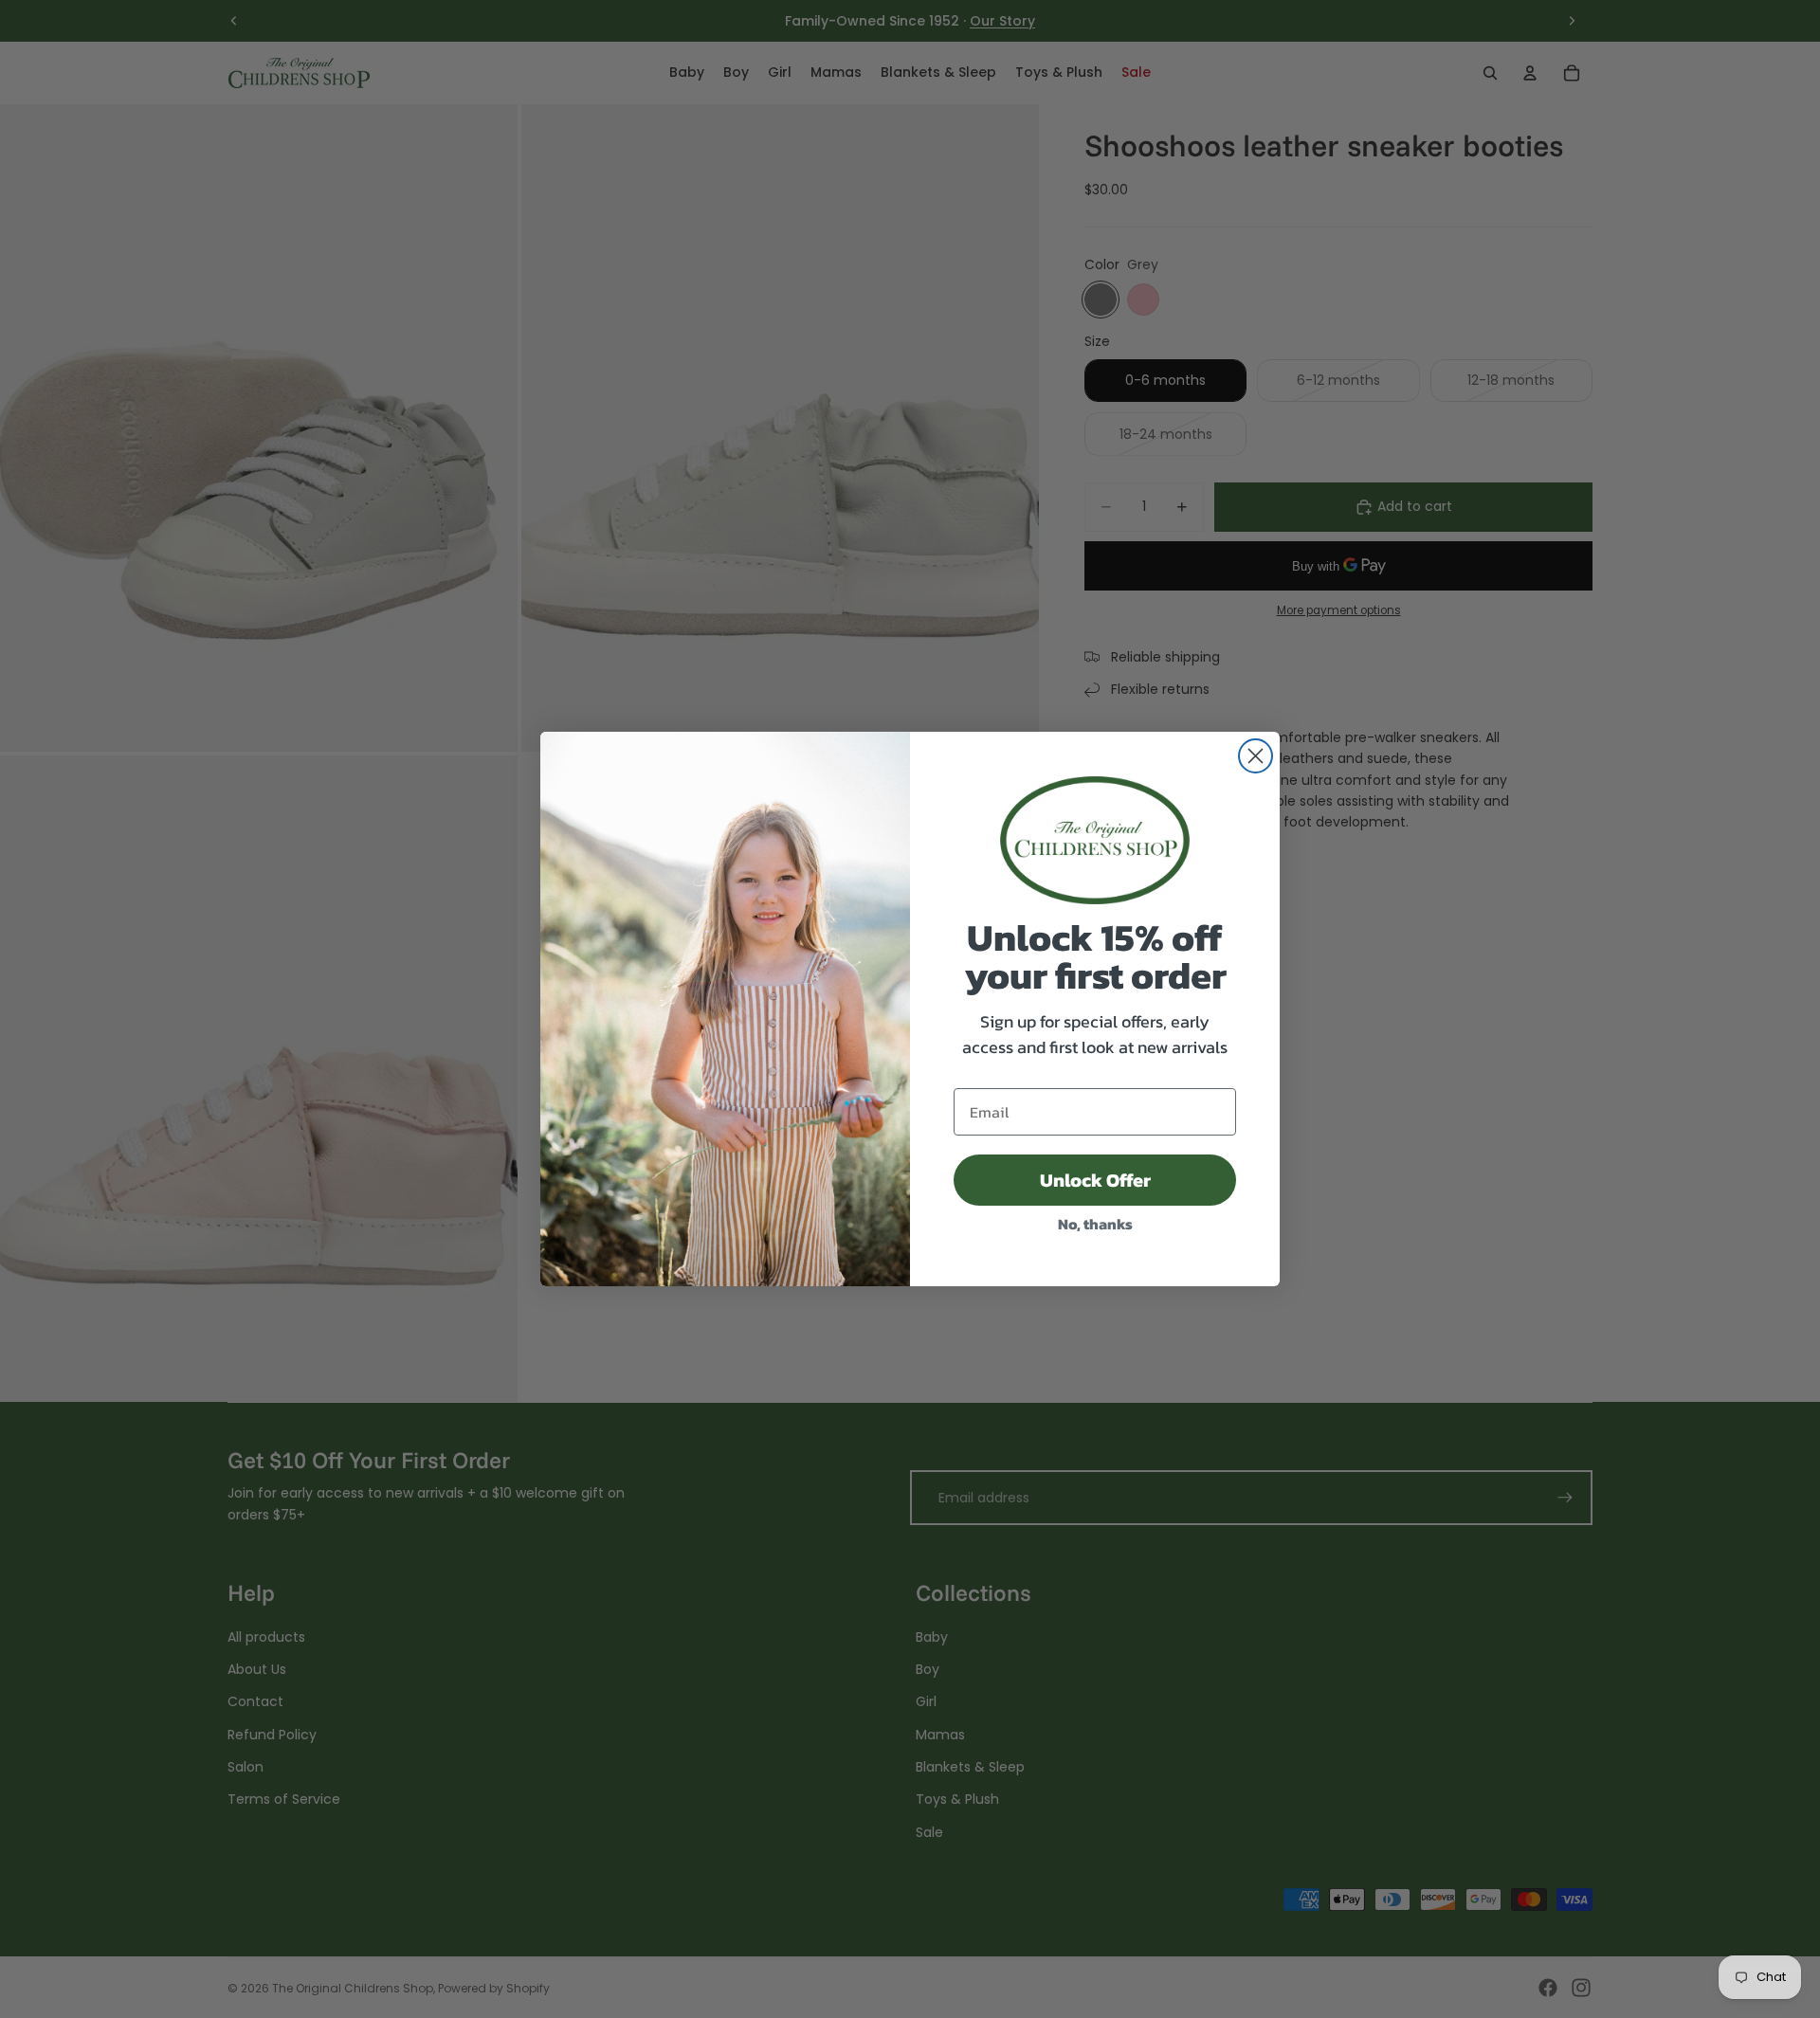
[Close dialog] (1256, 756)
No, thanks (1095, 1224)
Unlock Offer (1095, 1180)
